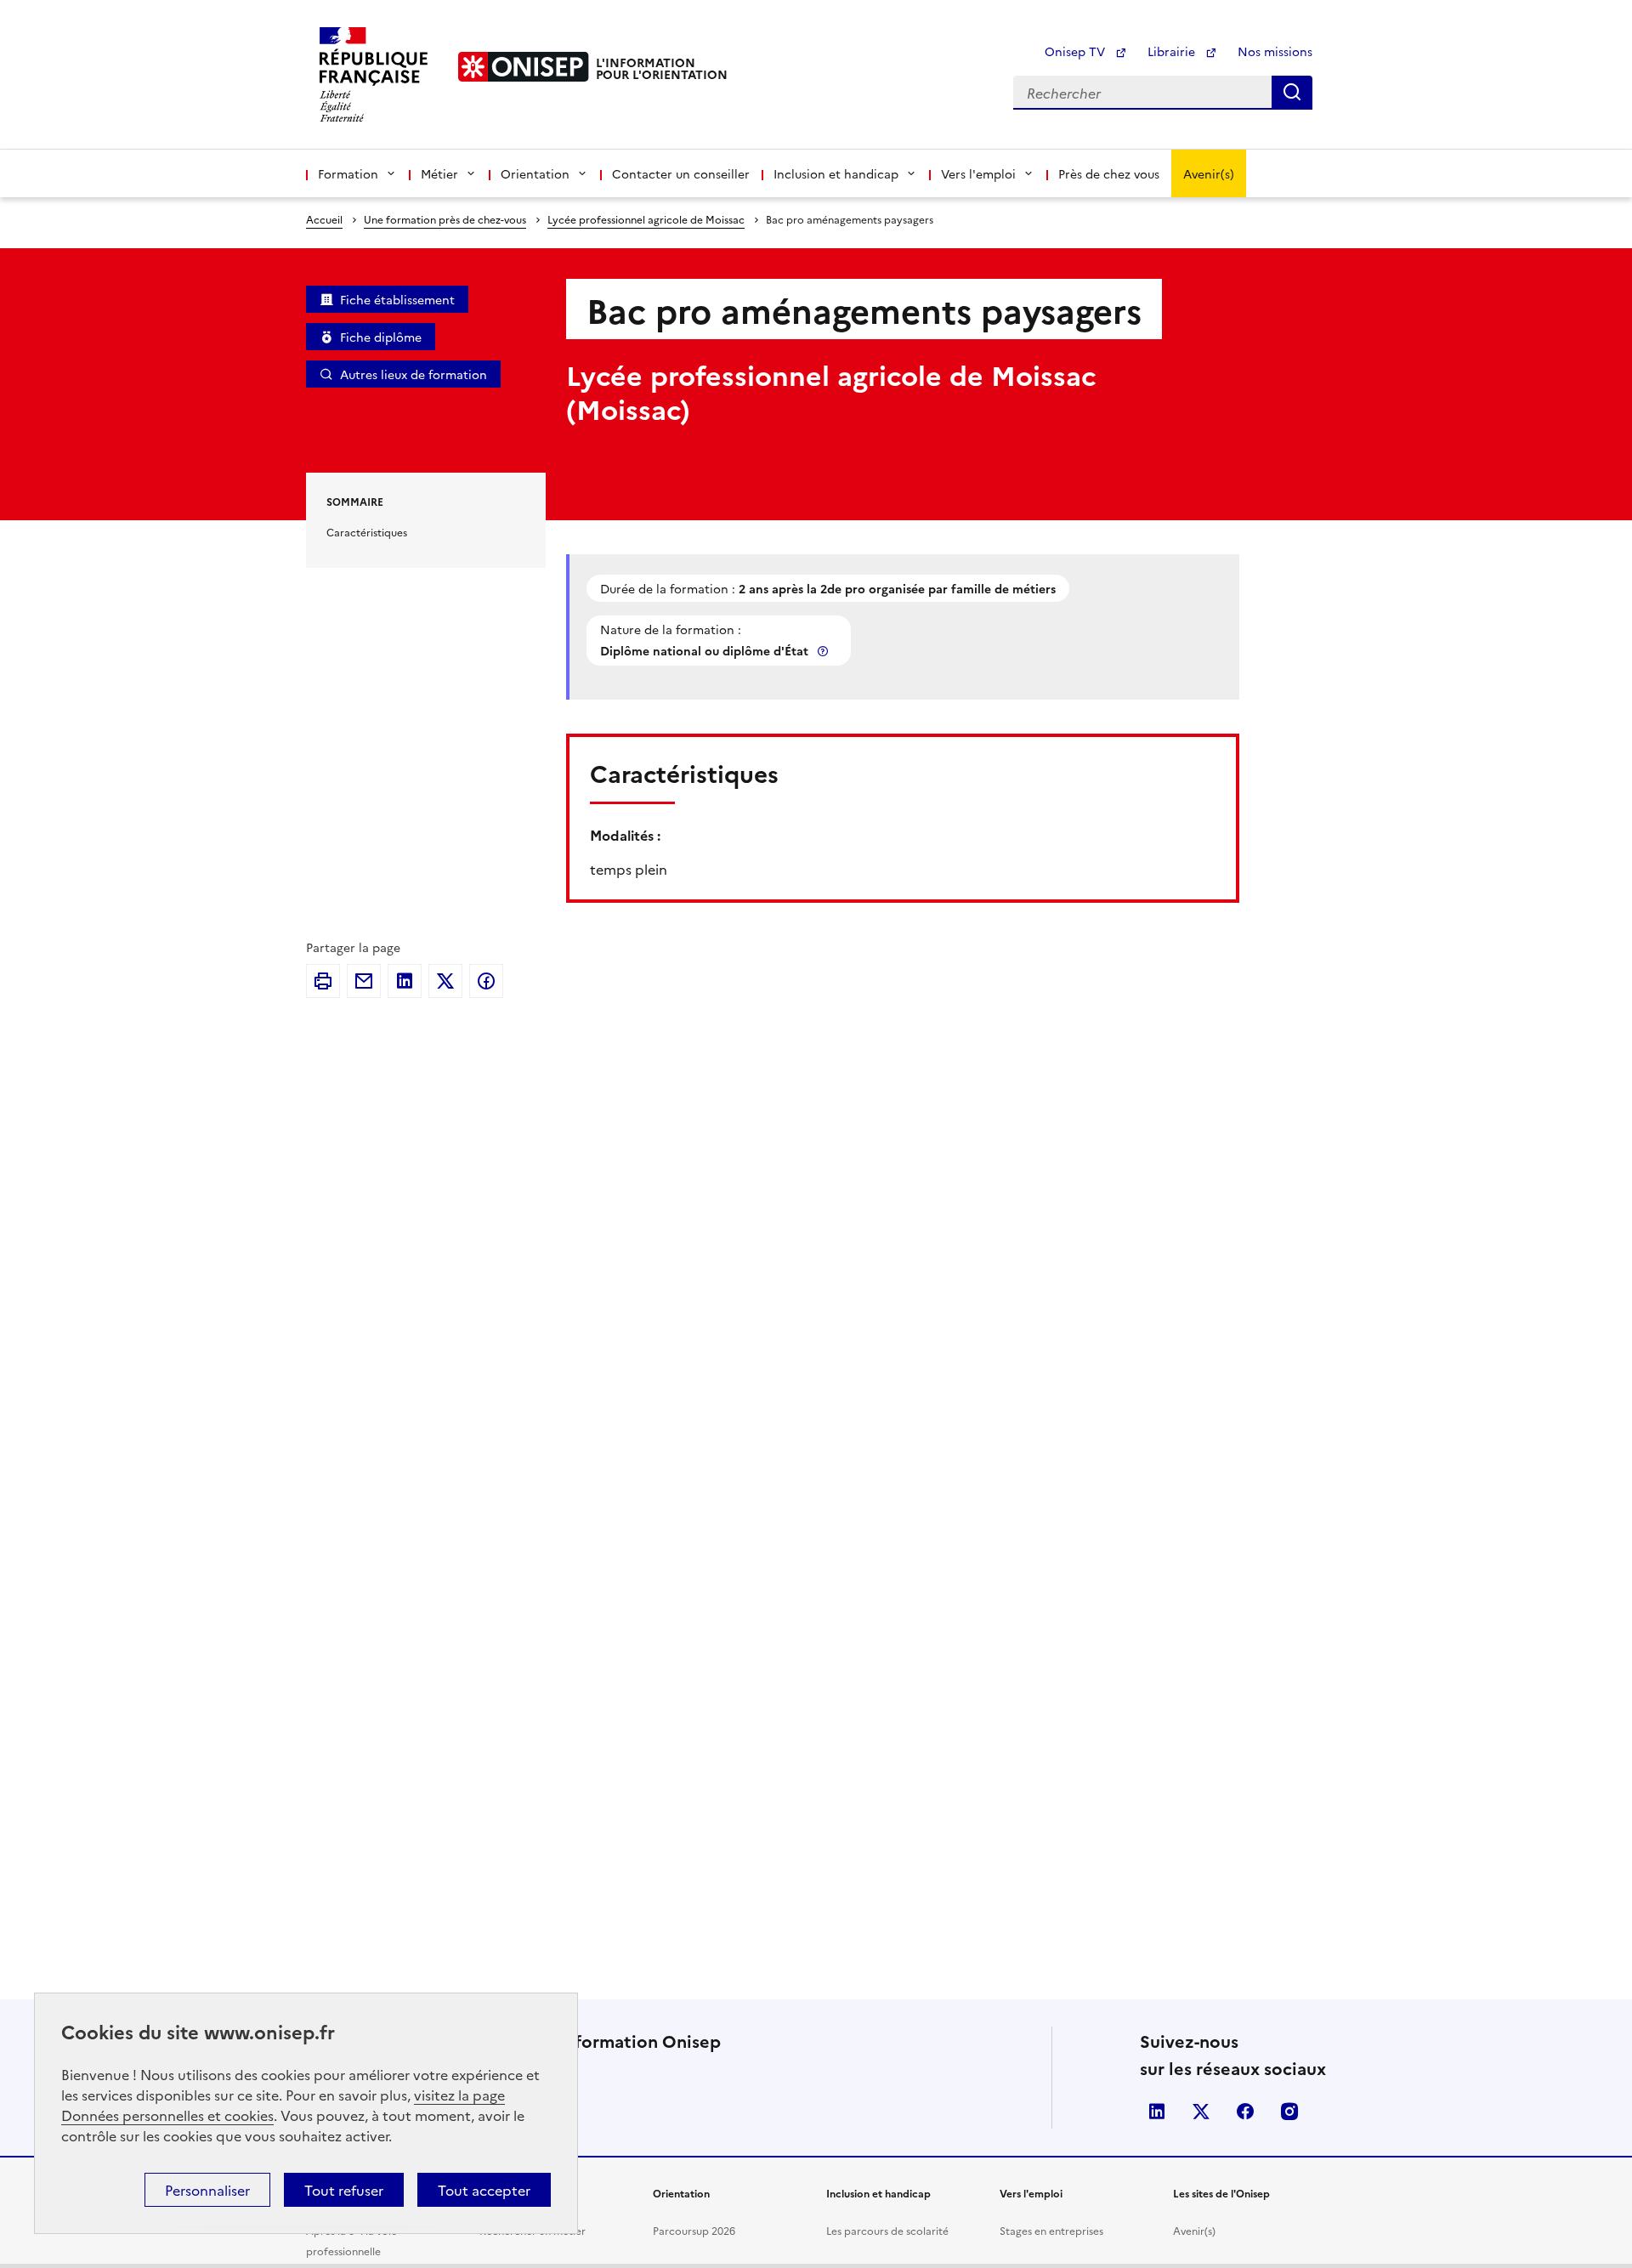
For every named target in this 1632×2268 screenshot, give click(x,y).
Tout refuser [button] (344, 2190)
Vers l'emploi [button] (978, 173)
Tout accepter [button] (484, 2190)
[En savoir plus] (824, 651)
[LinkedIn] (405, 981)
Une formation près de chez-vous (445, 219)
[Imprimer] (323, 981)
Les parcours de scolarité (887, 2230)
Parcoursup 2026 (694, 2230)
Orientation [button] (535, 173)
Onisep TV (1077, 51)
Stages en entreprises (1051, 2230)
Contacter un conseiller (681, 173)
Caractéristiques (367, 532)
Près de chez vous (1109, 173)
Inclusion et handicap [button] (836, 173)
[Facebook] (486, 981)
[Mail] (364, 981)
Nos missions (1275, 51)
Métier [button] (439, 173)
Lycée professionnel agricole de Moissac (646, 219)
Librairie (1173, 51)
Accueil (324, 219)
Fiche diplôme (381, 337)
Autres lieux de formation (414, 374)
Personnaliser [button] (207, 2190)
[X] (445, 981)
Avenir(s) (1209, 173)
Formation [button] (348, 173)
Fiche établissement (397, 299)
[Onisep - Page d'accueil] (524, 67)
